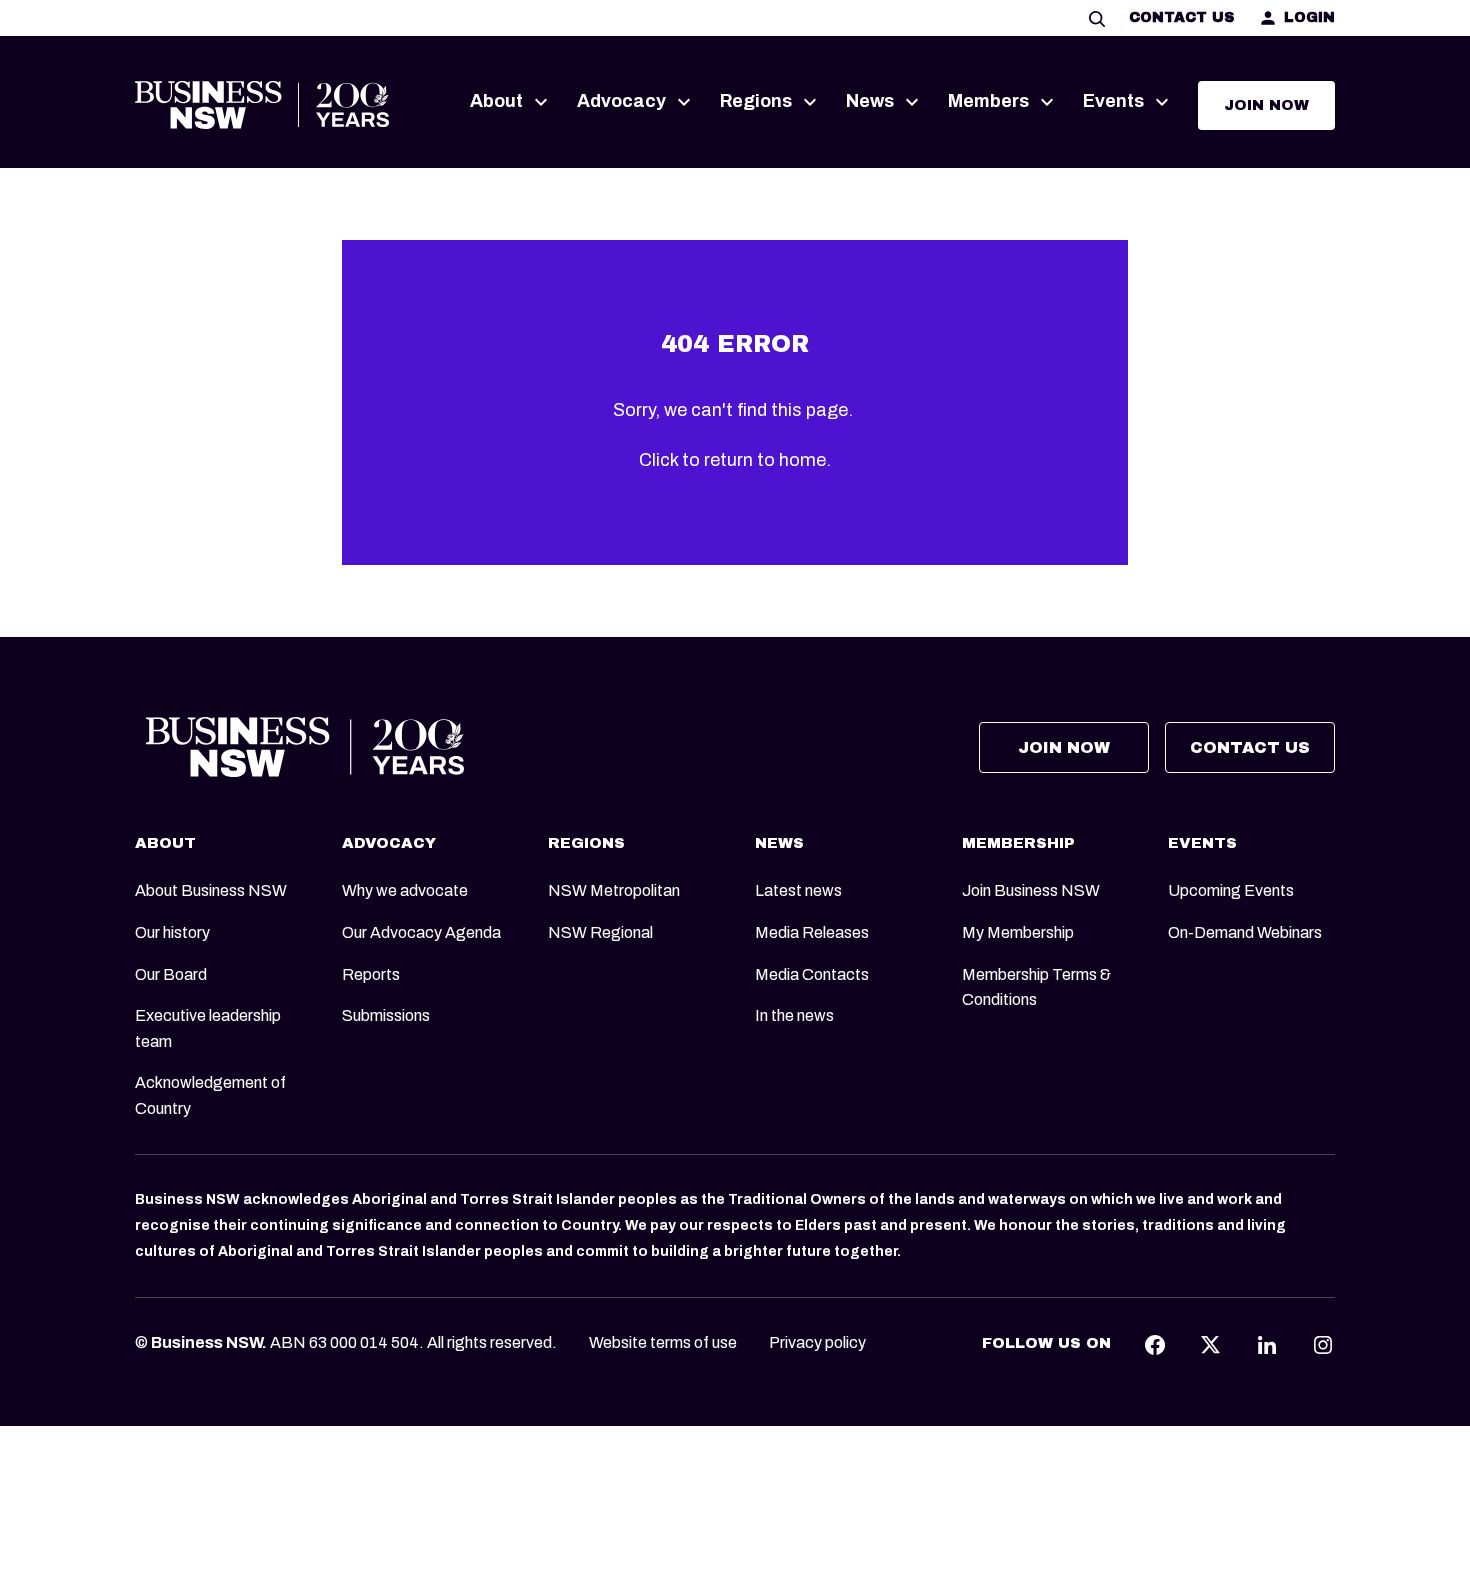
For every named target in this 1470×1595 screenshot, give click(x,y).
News (870, 101)
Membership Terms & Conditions (1036, 987)
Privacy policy (817, 1342)
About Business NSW (211, 890)
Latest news (798, 890)
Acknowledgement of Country (210, 1095)
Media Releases (812, 932)
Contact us (1181, 17)
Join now (1266, 105)
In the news (794, 1015)
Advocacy (621, 101)
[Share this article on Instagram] (1323, 1343)
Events (1113, 101)
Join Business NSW (1031, 890)
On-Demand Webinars (1245, 932)
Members (988, 101)
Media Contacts (812, 974)
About (496, 101)
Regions (756, 101)
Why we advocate (405, 890)
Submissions (386, 1015)
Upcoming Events (1231, 890)
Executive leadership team (208, 1028)
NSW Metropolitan (614, 890)
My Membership (1018, 932)
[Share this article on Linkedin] (1267, 1343)
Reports (371, 974)
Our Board (171, 974)
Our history (172, 932)
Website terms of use (663, 1342)
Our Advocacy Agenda (421, 932)
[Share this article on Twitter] (1211, 1343)
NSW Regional (600, 932)
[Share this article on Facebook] (1155, 1343)
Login (1309, 17)
